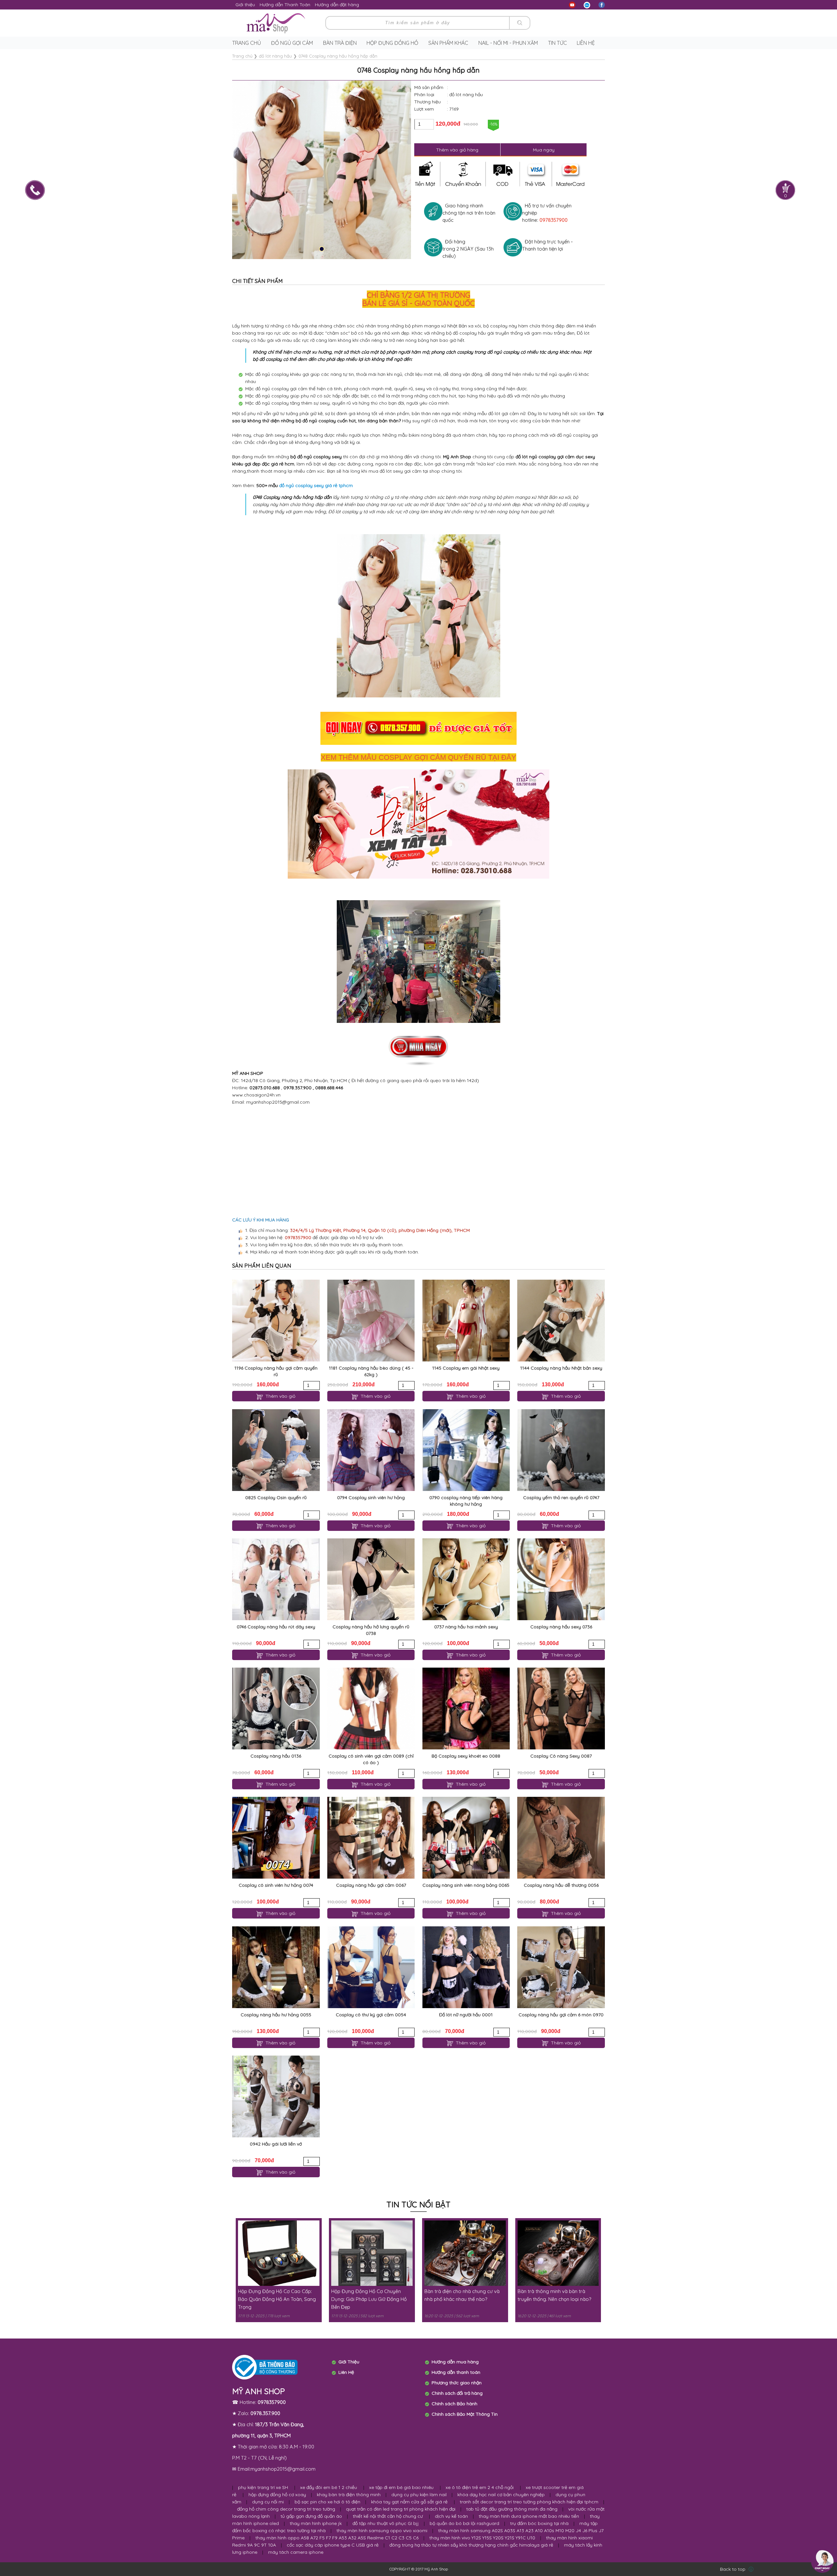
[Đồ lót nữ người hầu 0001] (466, 1967)
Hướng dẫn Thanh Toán (285, 5)
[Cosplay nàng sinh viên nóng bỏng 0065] (466, 1838)
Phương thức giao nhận (457, 2383)
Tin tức (557, 43)
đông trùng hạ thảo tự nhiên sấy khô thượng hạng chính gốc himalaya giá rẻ (471, 2545)
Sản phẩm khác (448, 43)
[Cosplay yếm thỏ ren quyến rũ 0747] (561, 1450)
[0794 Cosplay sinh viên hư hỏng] (371, 1450)
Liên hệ (586, 43)
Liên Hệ (346, 2372)
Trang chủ (247, 43)
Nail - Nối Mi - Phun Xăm (508, 43)
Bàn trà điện (340, 43)
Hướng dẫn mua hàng (455, 2362)
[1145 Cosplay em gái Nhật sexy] (466, 1321)
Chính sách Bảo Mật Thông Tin (465, 2414)
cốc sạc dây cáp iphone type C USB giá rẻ (333, 2545)
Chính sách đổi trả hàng (457, 2393)
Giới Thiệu (349, 2362)
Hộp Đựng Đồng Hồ (392, 43)
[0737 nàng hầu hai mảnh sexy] (466, 1579)
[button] (322, 249)
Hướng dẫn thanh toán (456, 2372)
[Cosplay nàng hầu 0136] (276, 1709)
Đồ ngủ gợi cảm (292, 43)
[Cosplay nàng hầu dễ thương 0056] (561, 1838)
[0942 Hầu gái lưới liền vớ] (276, 2096)
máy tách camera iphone (296, 2552)
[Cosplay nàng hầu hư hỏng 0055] (276, 1967)
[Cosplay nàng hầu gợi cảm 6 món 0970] (561, 1967)
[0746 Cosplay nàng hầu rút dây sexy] (276, 1579)
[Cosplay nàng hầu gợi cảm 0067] (371, 1838)
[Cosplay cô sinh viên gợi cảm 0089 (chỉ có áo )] (371, 1709)
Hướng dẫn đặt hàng (337, 5)
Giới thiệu (245, 5)
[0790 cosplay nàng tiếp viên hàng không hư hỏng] (466, 1450)
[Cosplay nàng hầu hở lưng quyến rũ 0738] (371, 1579)
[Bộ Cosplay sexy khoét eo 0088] (466, 1709)
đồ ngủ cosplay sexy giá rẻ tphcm (316, 485)
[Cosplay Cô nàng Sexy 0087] (561, 1709)
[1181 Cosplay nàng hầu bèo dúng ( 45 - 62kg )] (371, 1321)
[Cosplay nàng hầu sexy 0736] (561, 1579)
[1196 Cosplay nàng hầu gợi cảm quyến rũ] (276, 1321)
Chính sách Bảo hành (454, 2404)
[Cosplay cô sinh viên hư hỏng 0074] (276, 1838)
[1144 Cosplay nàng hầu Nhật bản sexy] (561, 1321)
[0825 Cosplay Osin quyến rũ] (276, 1450)
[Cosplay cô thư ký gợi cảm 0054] (371, 1967)
